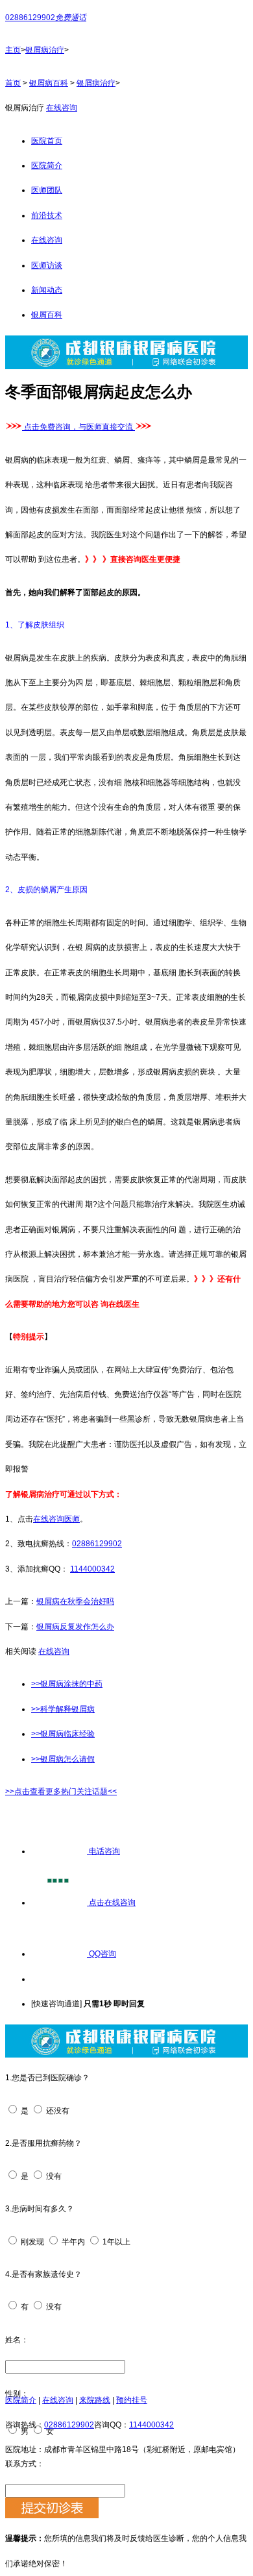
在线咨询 (62, 108)
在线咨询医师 (56, 1519)
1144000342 (92, 1569)
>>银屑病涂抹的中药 (67, 1684)
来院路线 (95, 2400)
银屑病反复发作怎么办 (75, 1627)
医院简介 (47, 165)
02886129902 (97, 1544)
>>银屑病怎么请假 (63, 1759)
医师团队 (47, 190)
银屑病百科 (49, 83)
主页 (13, 50)
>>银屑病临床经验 (63, 1734)
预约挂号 (132, 2400)
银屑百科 (47, 315)
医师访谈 (47, 265)
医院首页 (47, 141)
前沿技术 (47, 215)
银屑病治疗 (45, 50)
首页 (13, 83)
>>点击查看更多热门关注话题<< (61, 1792)
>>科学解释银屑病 (63, 1709)
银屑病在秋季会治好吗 (75, 1601)
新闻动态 (47, 290)
